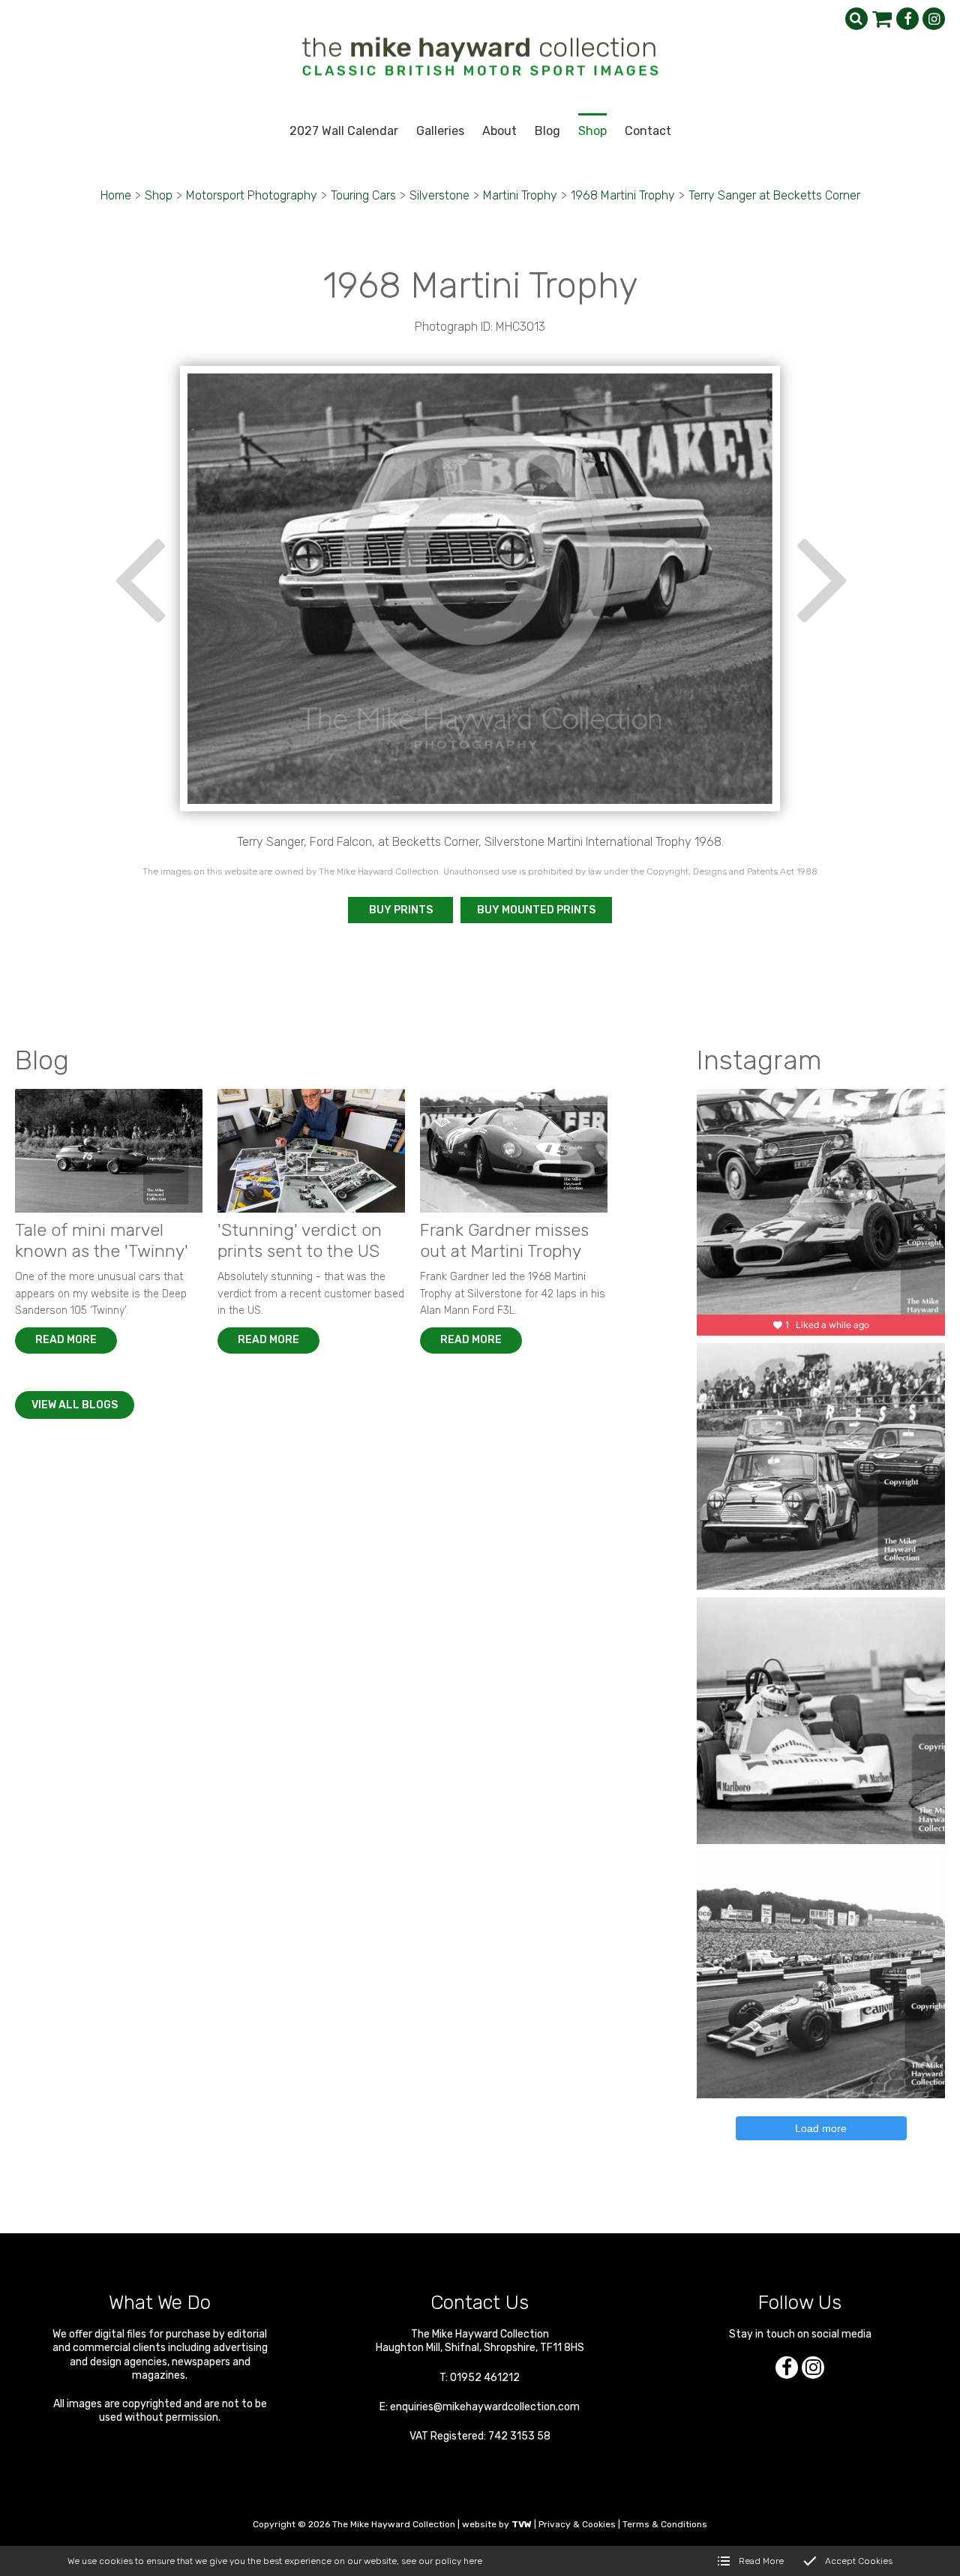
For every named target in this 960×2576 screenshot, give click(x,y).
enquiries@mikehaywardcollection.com (485, 2407)
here (473, 2561)
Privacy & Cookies (577, 2524)
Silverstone (439, 195)
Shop (159, 195)
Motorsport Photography (252, 195)
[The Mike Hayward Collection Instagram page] (934, 19)
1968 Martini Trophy (623, 195)
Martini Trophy (520, 195)
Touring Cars (363, 195)
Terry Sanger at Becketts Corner (774, 195)
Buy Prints (401, 910)
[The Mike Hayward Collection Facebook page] (907, 19)
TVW (522, 2524)
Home (116, 195)
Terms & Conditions (665, 2524)
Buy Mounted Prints (536, 910)
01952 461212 (485, 2378)
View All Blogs (75, 1405)
